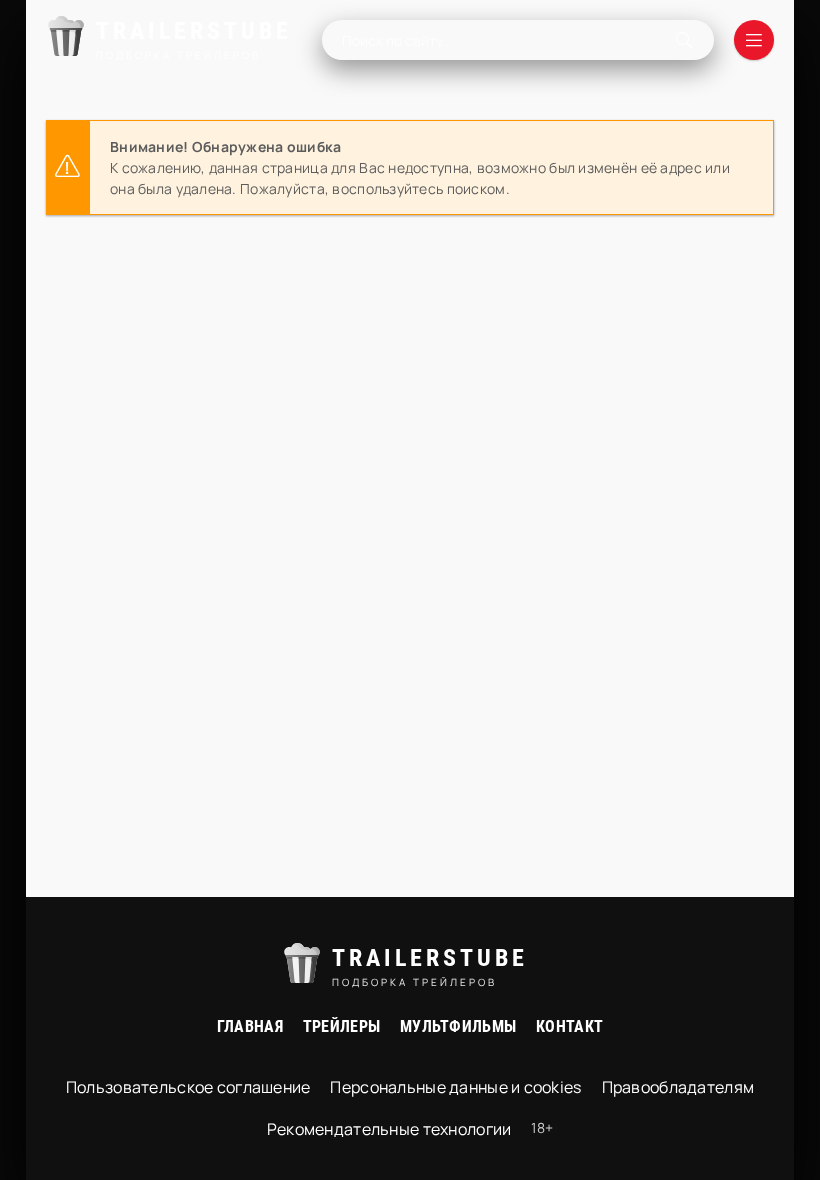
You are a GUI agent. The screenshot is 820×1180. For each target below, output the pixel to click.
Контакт (569, 1026)
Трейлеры (341, 1026)
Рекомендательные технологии (389, 1129)
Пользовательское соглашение (188, 1087)
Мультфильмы (458, 1026)
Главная (250, 1026)
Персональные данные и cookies (455, 1087)
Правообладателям (678, 1087)
